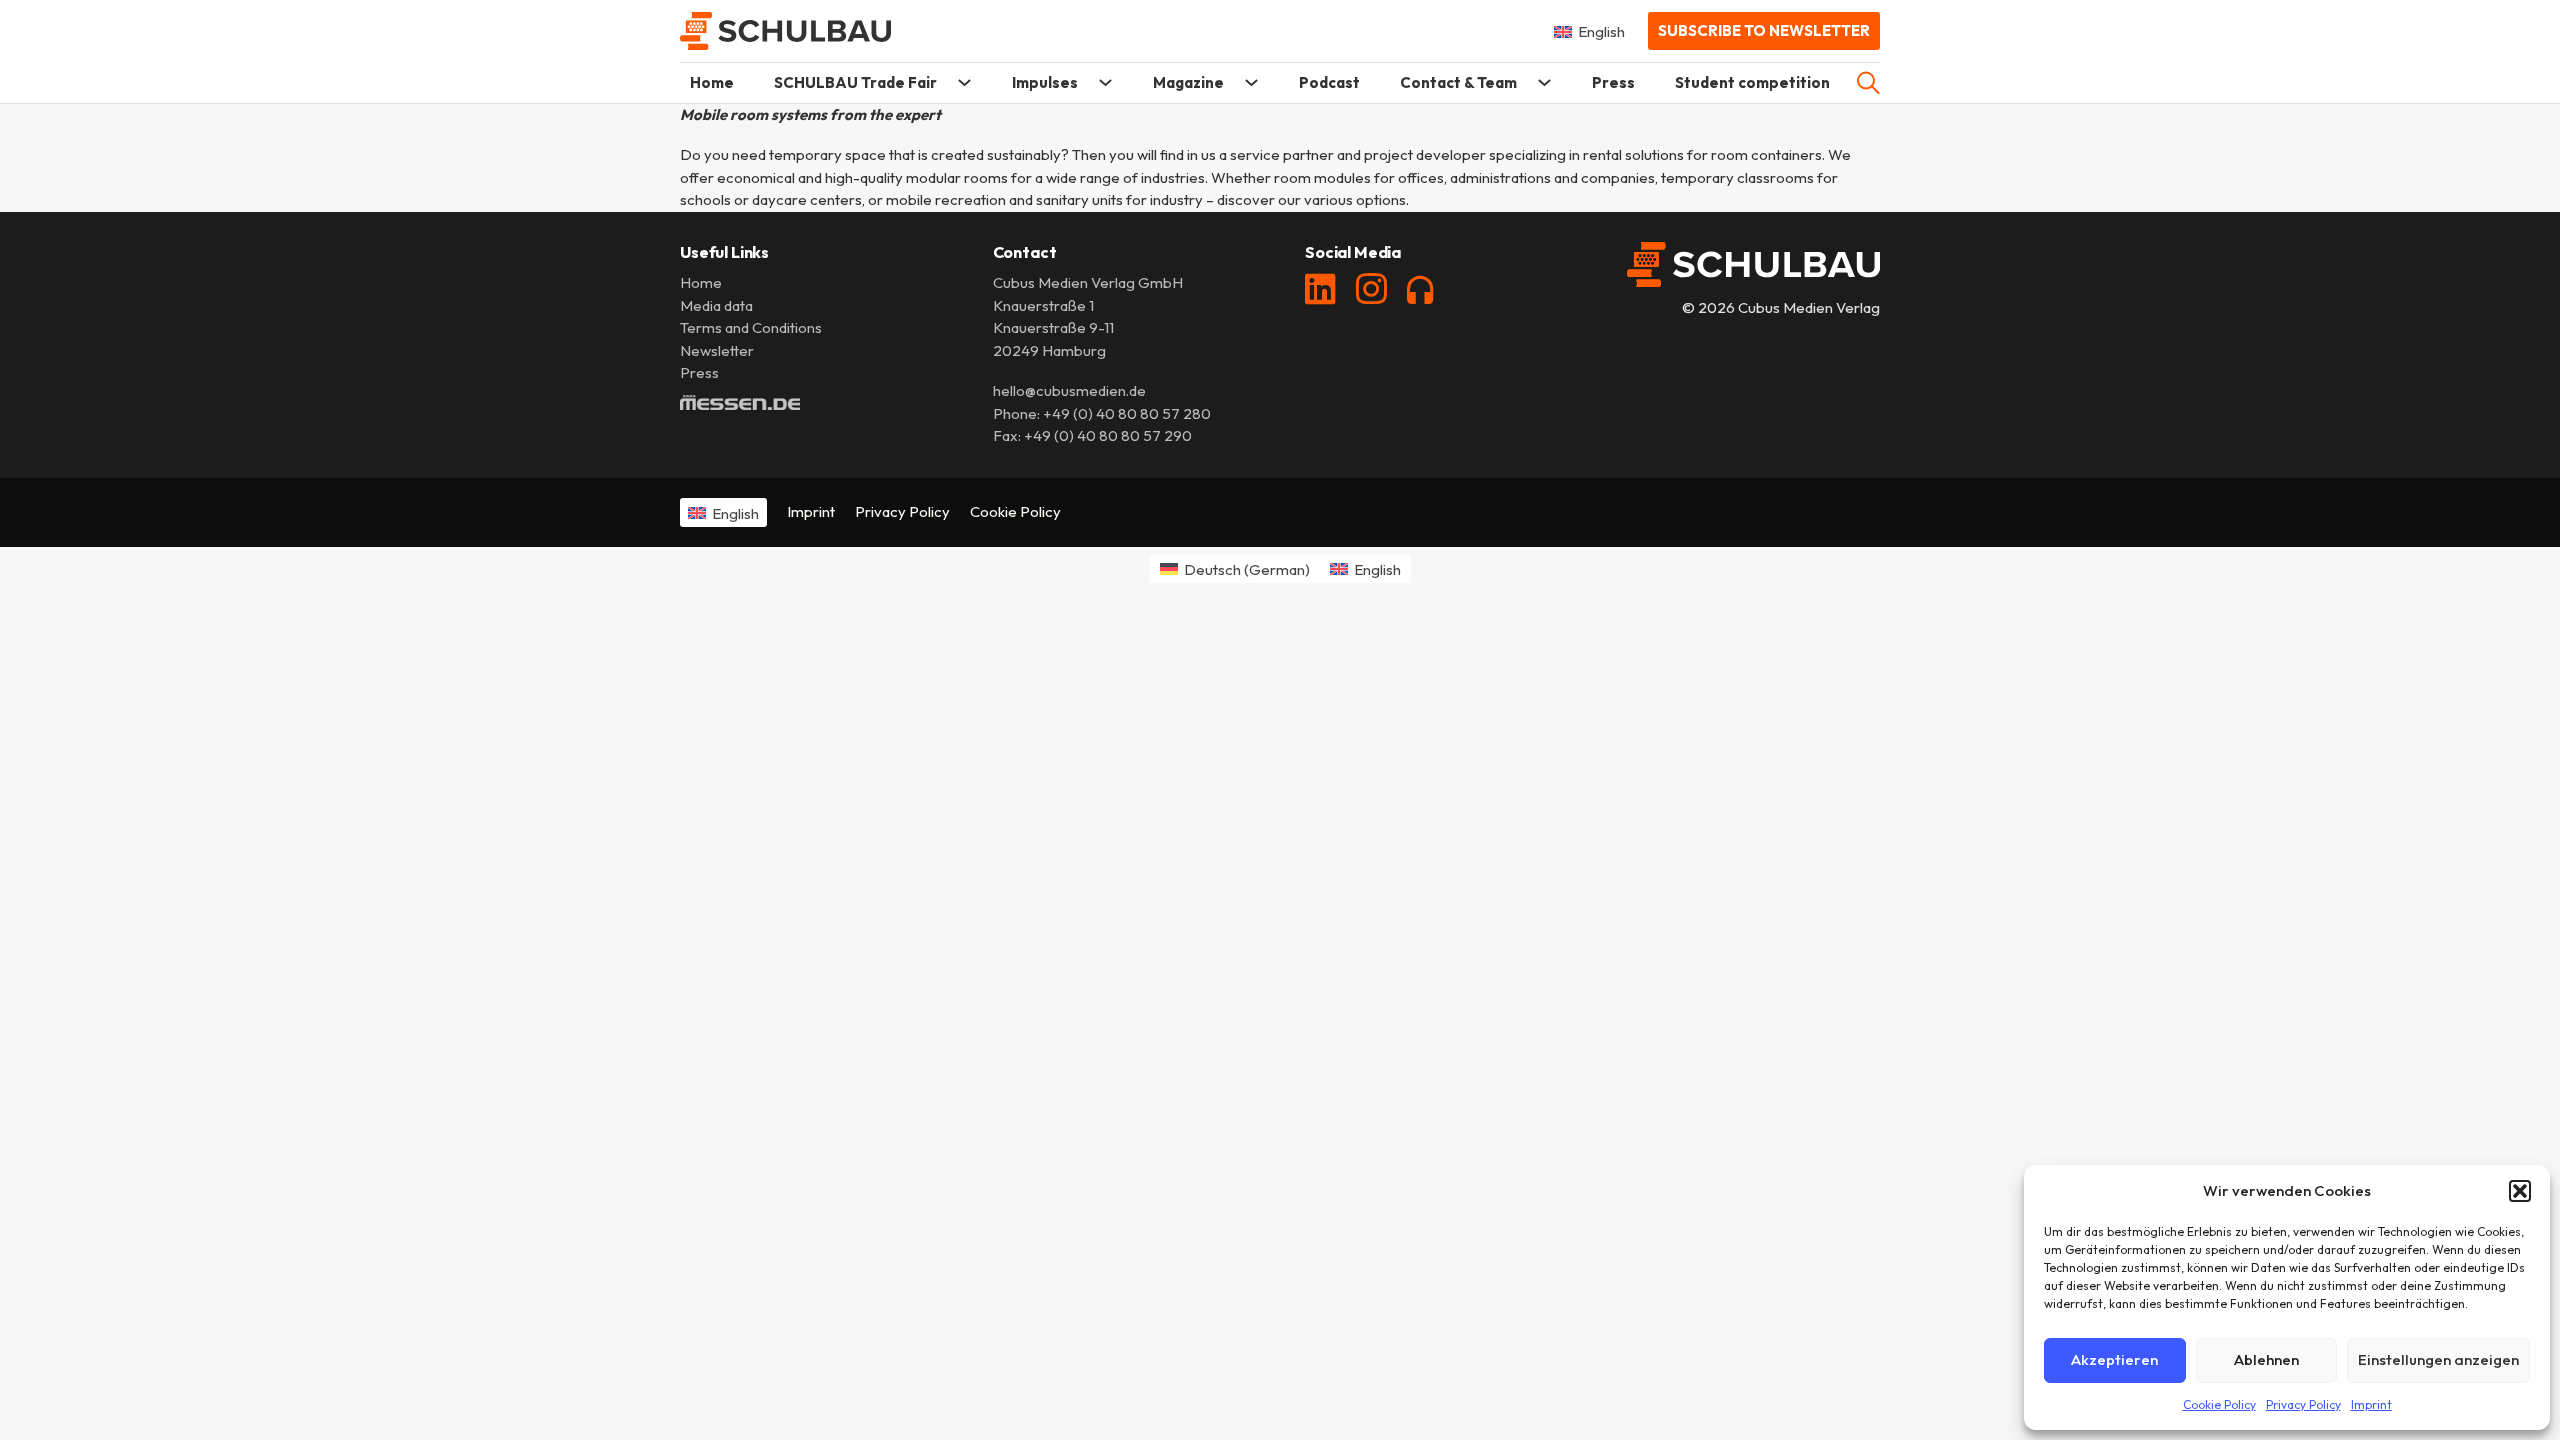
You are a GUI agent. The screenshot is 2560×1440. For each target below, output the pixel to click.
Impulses (1045, 82)
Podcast (1329, 82)
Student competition (1752, 82)
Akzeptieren (2114, 1359)
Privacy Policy (2303, 1404)
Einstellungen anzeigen (2438, 1359)
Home (712, 82)
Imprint (2371, 1404)
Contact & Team (1458, 82)
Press (1613, 82)
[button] (2520, 1191)
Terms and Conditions (751, 327)
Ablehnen (2266, 1359)
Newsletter (717, 350)
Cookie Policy (2219, 1404)
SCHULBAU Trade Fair (855, 82)
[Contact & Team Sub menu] (1544, 82)
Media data (716, 305)
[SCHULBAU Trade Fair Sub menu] (964, 82)
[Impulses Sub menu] (1105, 82)
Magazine (1188, 82)
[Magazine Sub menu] (1251, 82)
